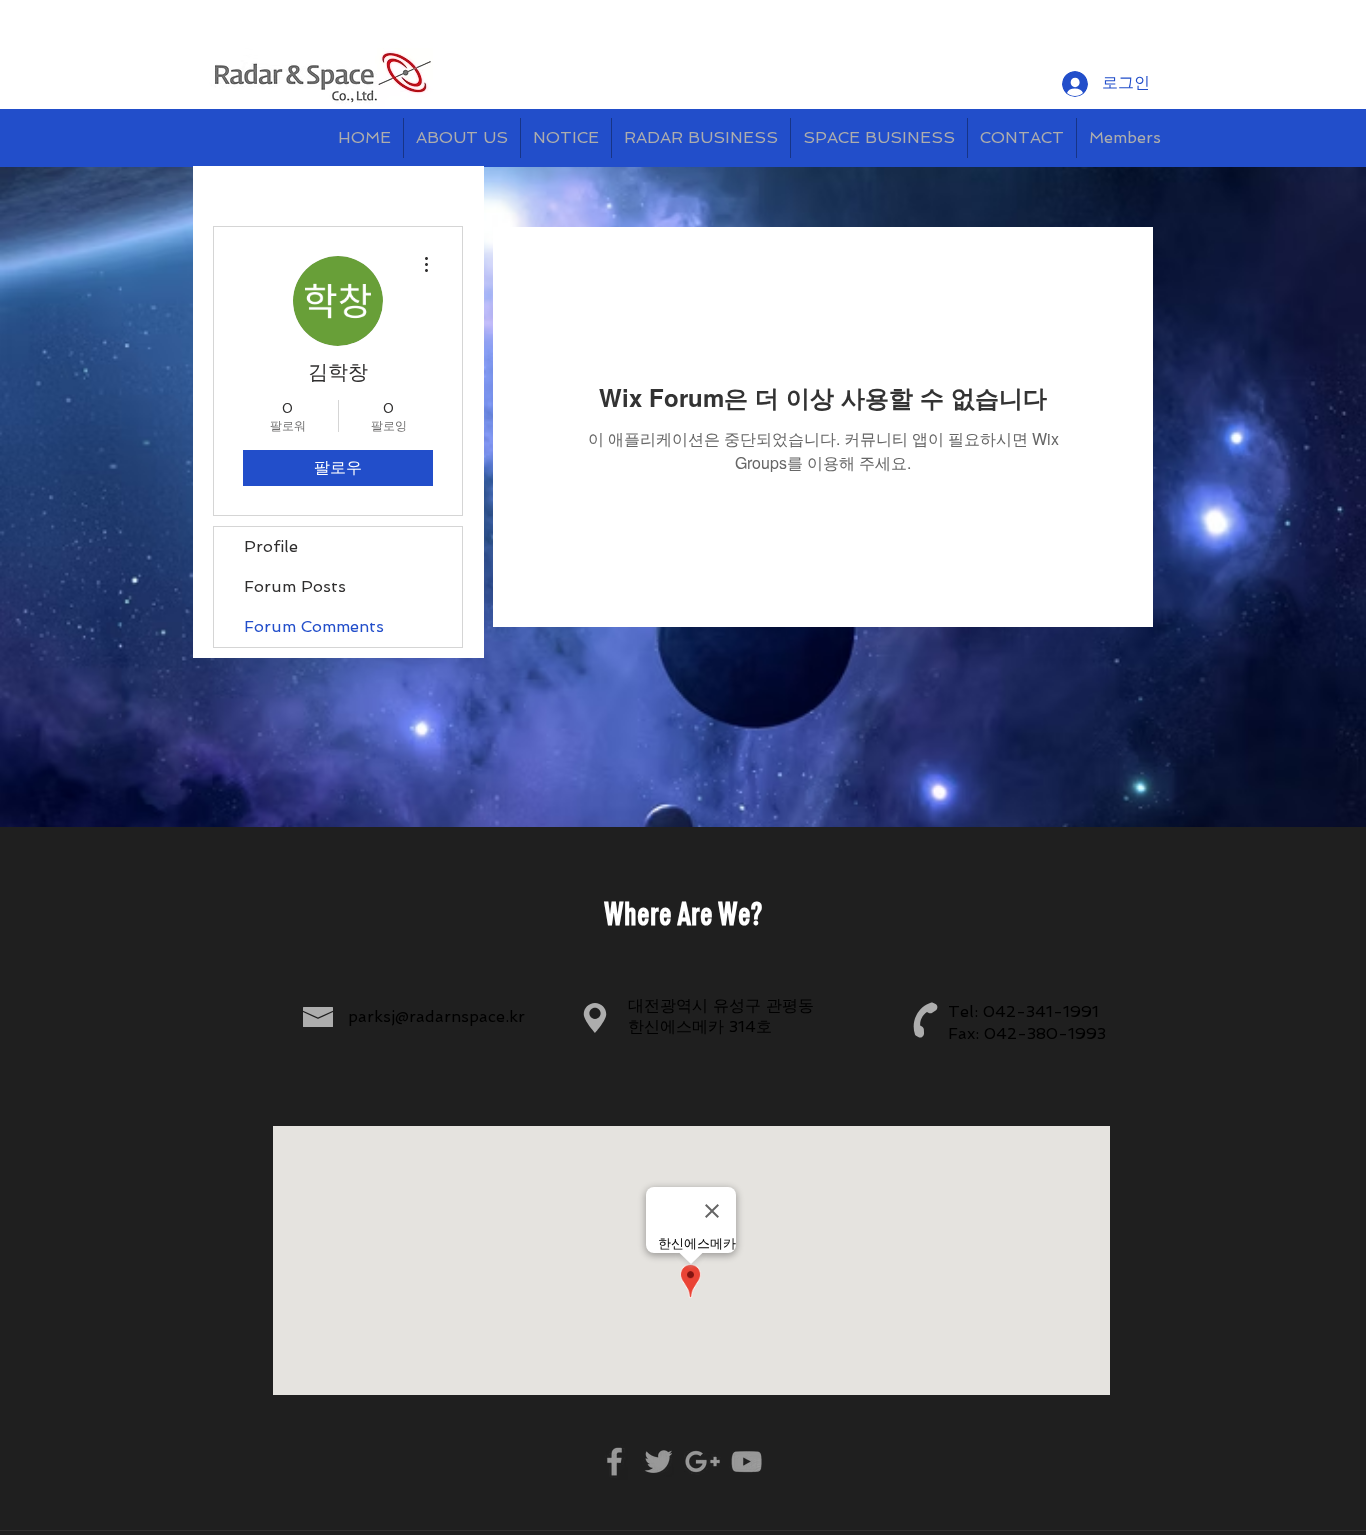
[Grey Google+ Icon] (702, 1461)
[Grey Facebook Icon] (614, 1461)
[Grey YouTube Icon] (746, 1461)
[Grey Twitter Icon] (658, 1461)
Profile (271, 546)
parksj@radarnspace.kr (436, 1016)
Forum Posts (295, 586)
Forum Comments (314, 626)
